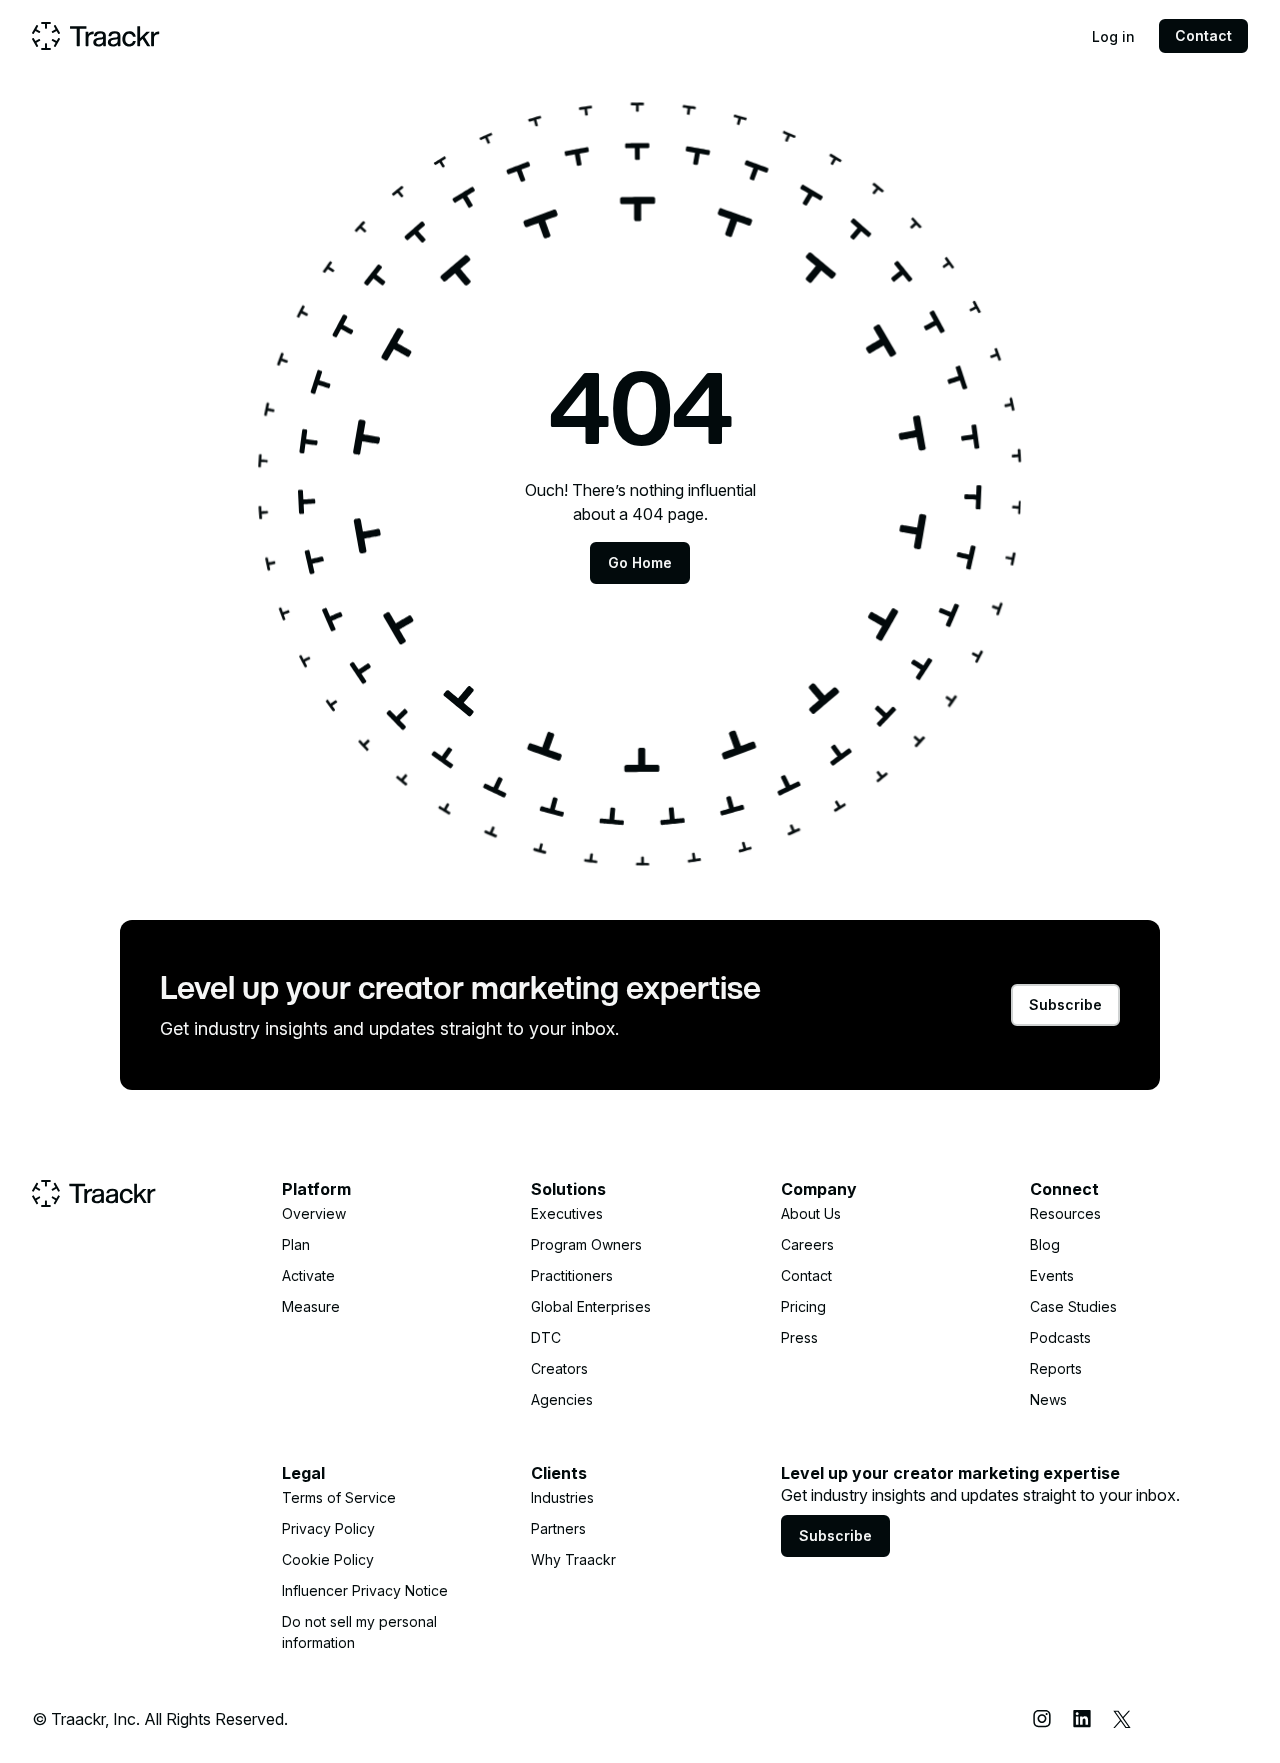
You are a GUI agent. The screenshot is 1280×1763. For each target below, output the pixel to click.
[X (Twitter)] (1122, 1719)
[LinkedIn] (1082, 1719)
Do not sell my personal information (359, 1632)
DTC (546, 1337)
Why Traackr (573, 1559)
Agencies (562, 1399)
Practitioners (572, 1275)
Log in (1113, 36)
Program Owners (586, 1244)
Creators (559, 1368)
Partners (558, 1528)
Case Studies (1073, 1306)
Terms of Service (339, 1497)
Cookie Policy (328, 1559)
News (1048, 1399)
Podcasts (1060, 1337)
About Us (811, 1213)
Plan (296, 1244)
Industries (562, 1497)
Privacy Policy (328, 1528)
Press (799, 1337)
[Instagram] (1042, 1719)
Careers (807, 1244)
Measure (311, 1306)
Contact (1203, 35)
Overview (314, 1213)
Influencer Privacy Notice (365, 1590)
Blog (1045, 1244)
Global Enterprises (591, 1306)
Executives (567, 1213)
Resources (1065, 1213)
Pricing (803, 1306)
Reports (1056, 1368)
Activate (308, 1275)
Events (1052, 1275)
